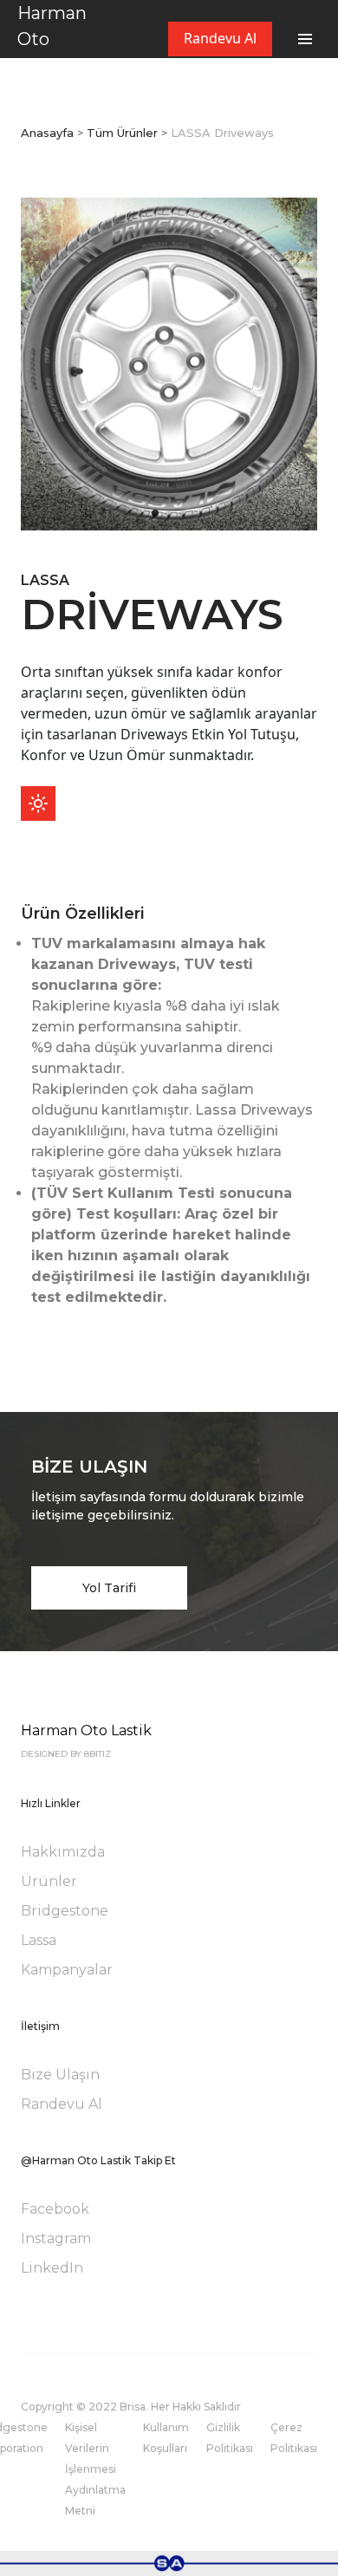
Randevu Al (220, 38)
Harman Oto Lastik (52, 39)
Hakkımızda (63, 1852)
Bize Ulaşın (60, 2075)
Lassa (39, 1940)
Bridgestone (65, 1911)
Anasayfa (47, 133)
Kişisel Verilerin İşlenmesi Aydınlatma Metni (95, 2469)
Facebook (55, 2209)
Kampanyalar (67, 1970)
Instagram (56, 2238)
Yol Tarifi (109, 1588)
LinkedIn (52, 2268)
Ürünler (49, 1881)
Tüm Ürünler (122, 133)
